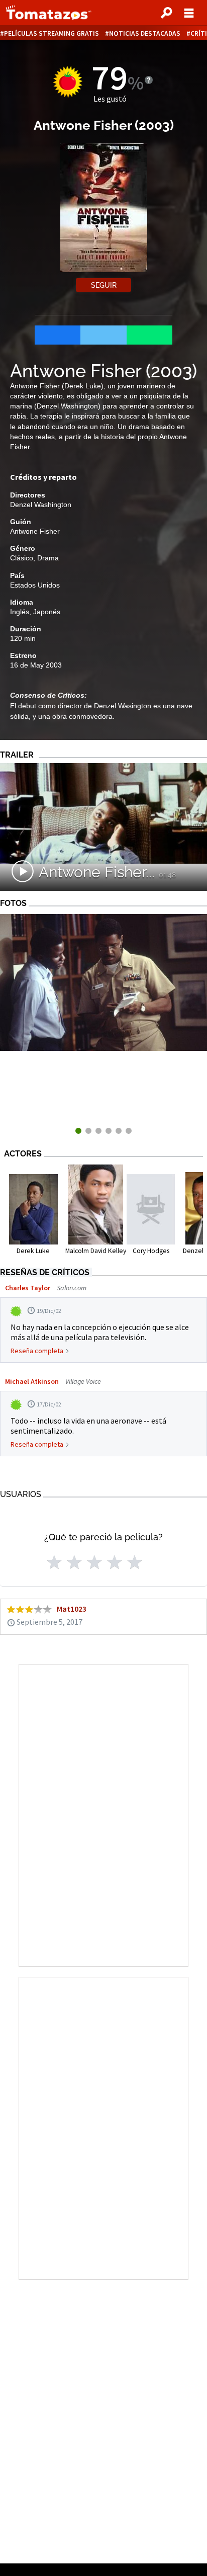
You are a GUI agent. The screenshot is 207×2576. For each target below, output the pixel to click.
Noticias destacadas (145, 33)
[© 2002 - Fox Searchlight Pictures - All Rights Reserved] (103, 1048)
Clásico (22, 558)
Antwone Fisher (35, 531)
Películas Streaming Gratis (51, 33)
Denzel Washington (41, 505)
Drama (48, 558)
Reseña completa (37, 1351)
